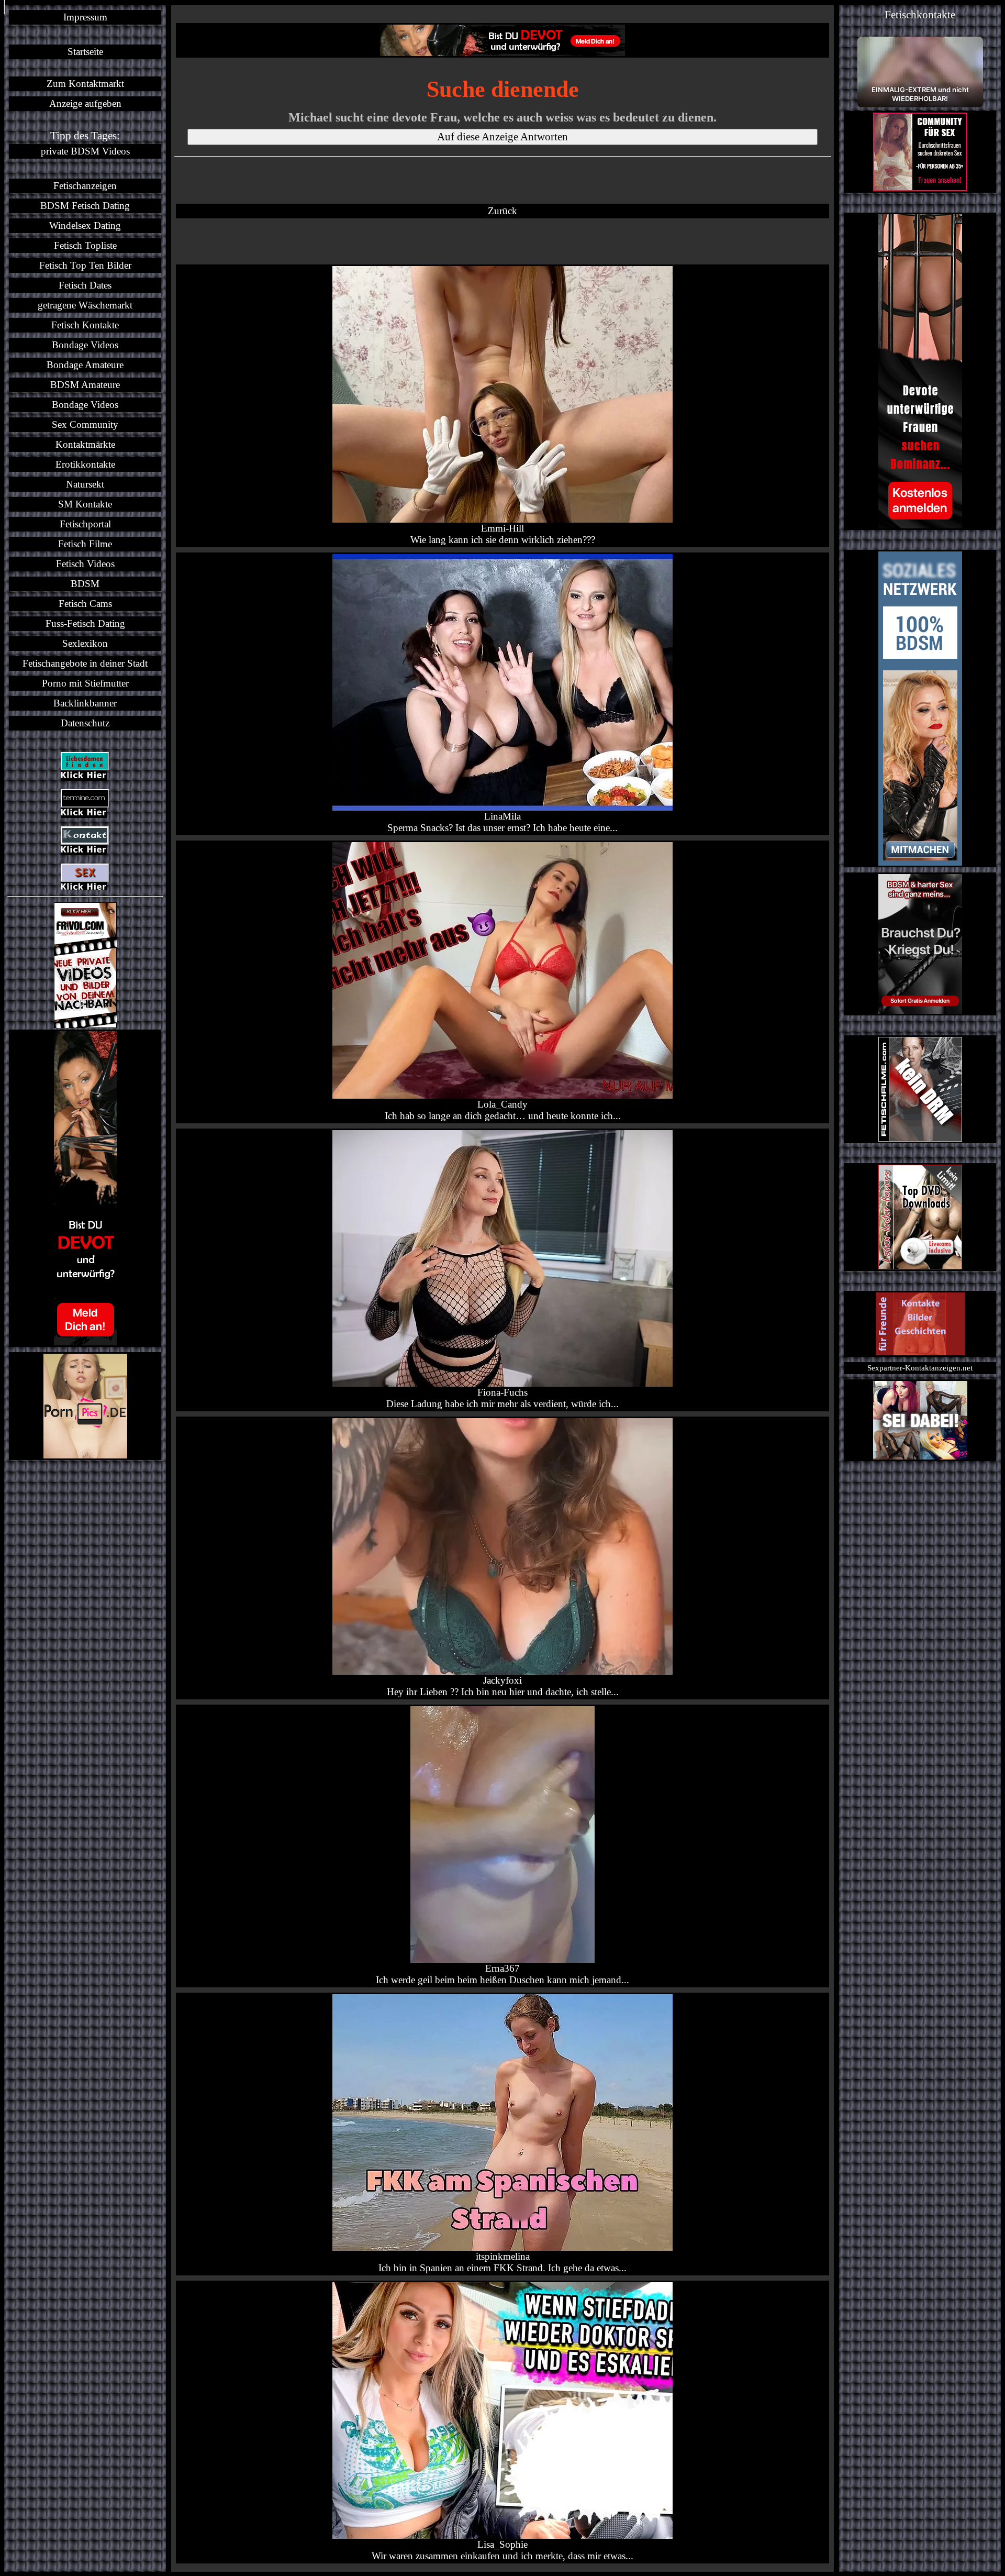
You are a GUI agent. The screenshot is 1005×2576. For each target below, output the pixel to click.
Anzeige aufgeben (85, 103)
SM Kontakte (85, 504)
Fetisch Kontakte (85, 325)
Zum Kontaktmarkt (85, 84)
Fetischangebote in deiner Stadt (85, 663)
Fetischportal (85, 524)
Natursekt (85, 484)
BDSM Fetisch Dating (85, 206)
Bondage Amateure (85, 365)
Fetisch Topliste (85, 245)
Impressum (85, 17)
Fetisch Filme (85, 544)
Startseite (85, 52)
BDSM (85, 584)
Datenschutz (85, 723)
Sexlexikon (85, 643)
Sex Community (85, 424)
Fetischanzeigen (85, 186)
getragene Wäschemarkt (85, 305)
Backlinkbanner (85, 703)
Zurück (502, 211)
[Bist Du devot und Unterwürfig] (85, 1188)
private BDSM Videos (85, 151)
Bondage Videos (85, 345)
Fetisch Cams (85, 604)
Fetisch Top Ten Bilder (85, 265)
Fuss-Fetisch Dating (85, 623)
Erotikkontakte (85, 464)
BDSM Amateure (85, 385)
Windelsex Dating (85, 225)
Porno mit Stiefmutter (85, 683)
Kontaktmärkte (85, 444)
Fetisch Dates (85, 285)
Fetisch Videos (85, 564)
